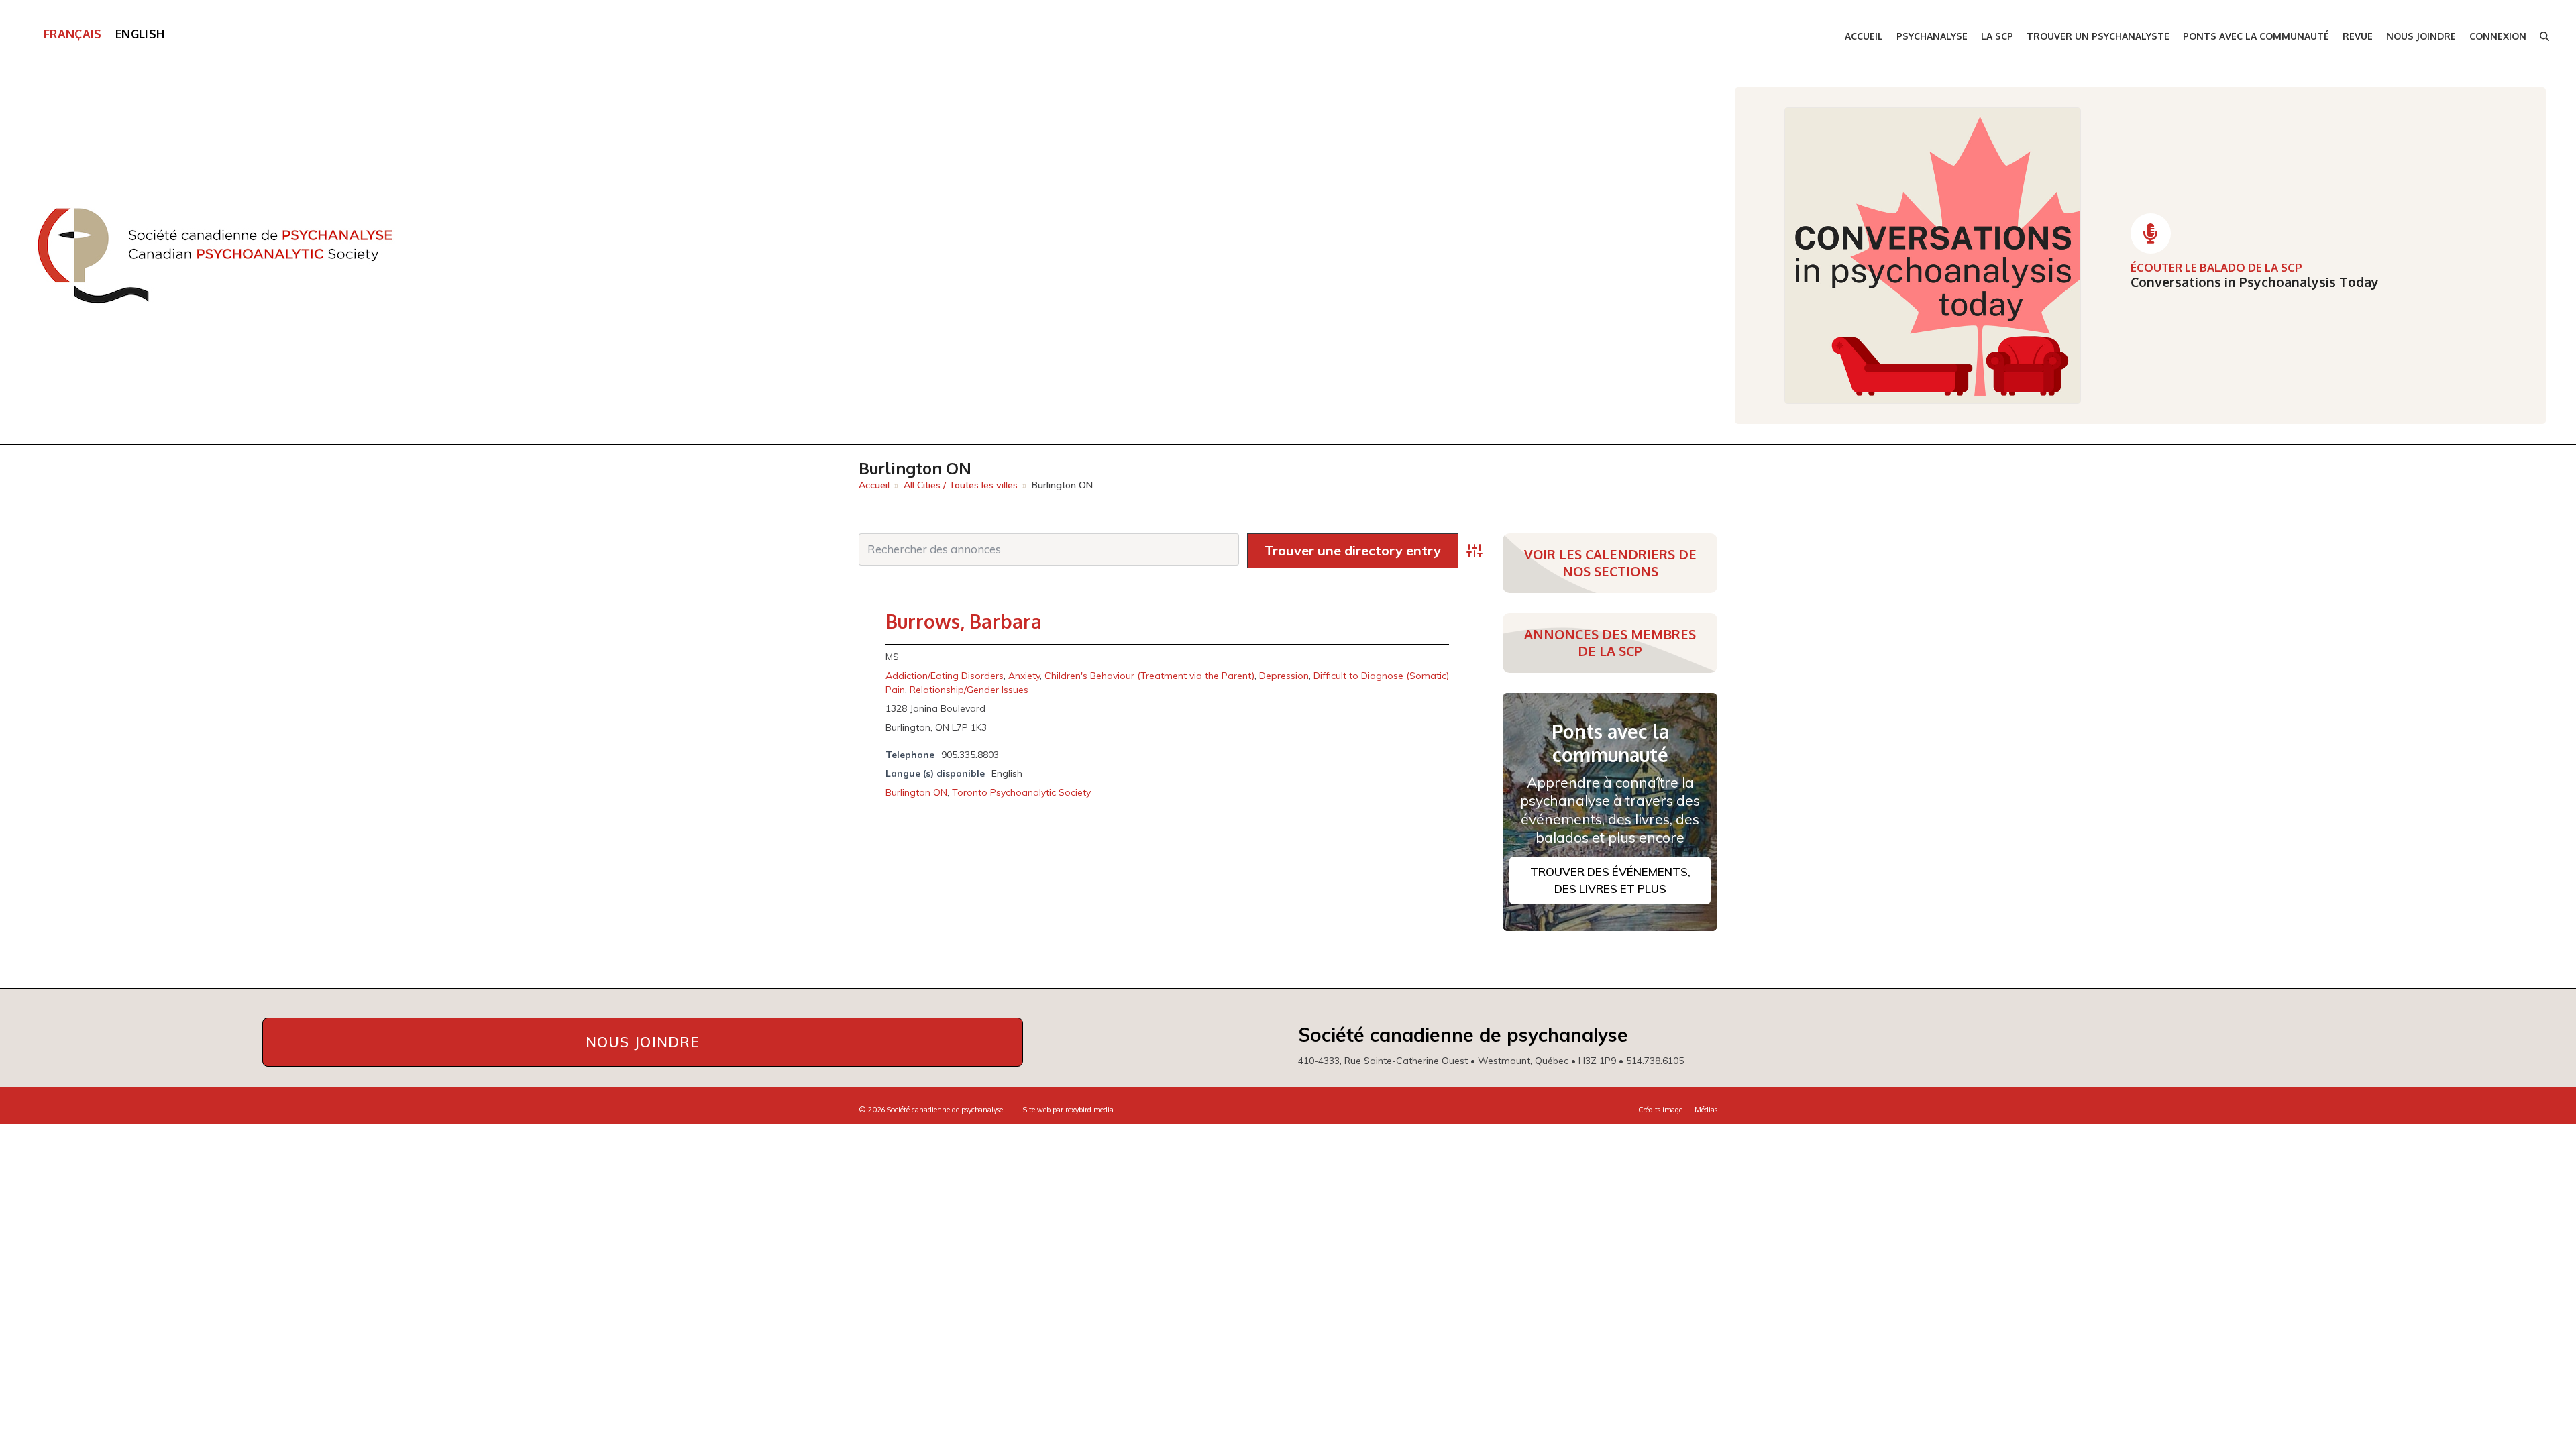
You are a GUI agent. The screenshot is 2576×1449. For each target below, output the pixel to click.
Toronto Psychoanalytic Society (1021, 792)
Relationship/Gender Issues (969, 690)
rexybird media (1089, 1110)
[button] (2544, 37)
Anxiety (1024, 676)
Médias (1706, 1110)
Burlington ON (916, 792)
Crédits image (1660, 1110)
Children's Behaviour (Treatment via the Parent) (1149, 676)
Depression (1284, 676)
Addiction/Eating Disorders (945, 676)
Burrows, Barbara (964, 621)
